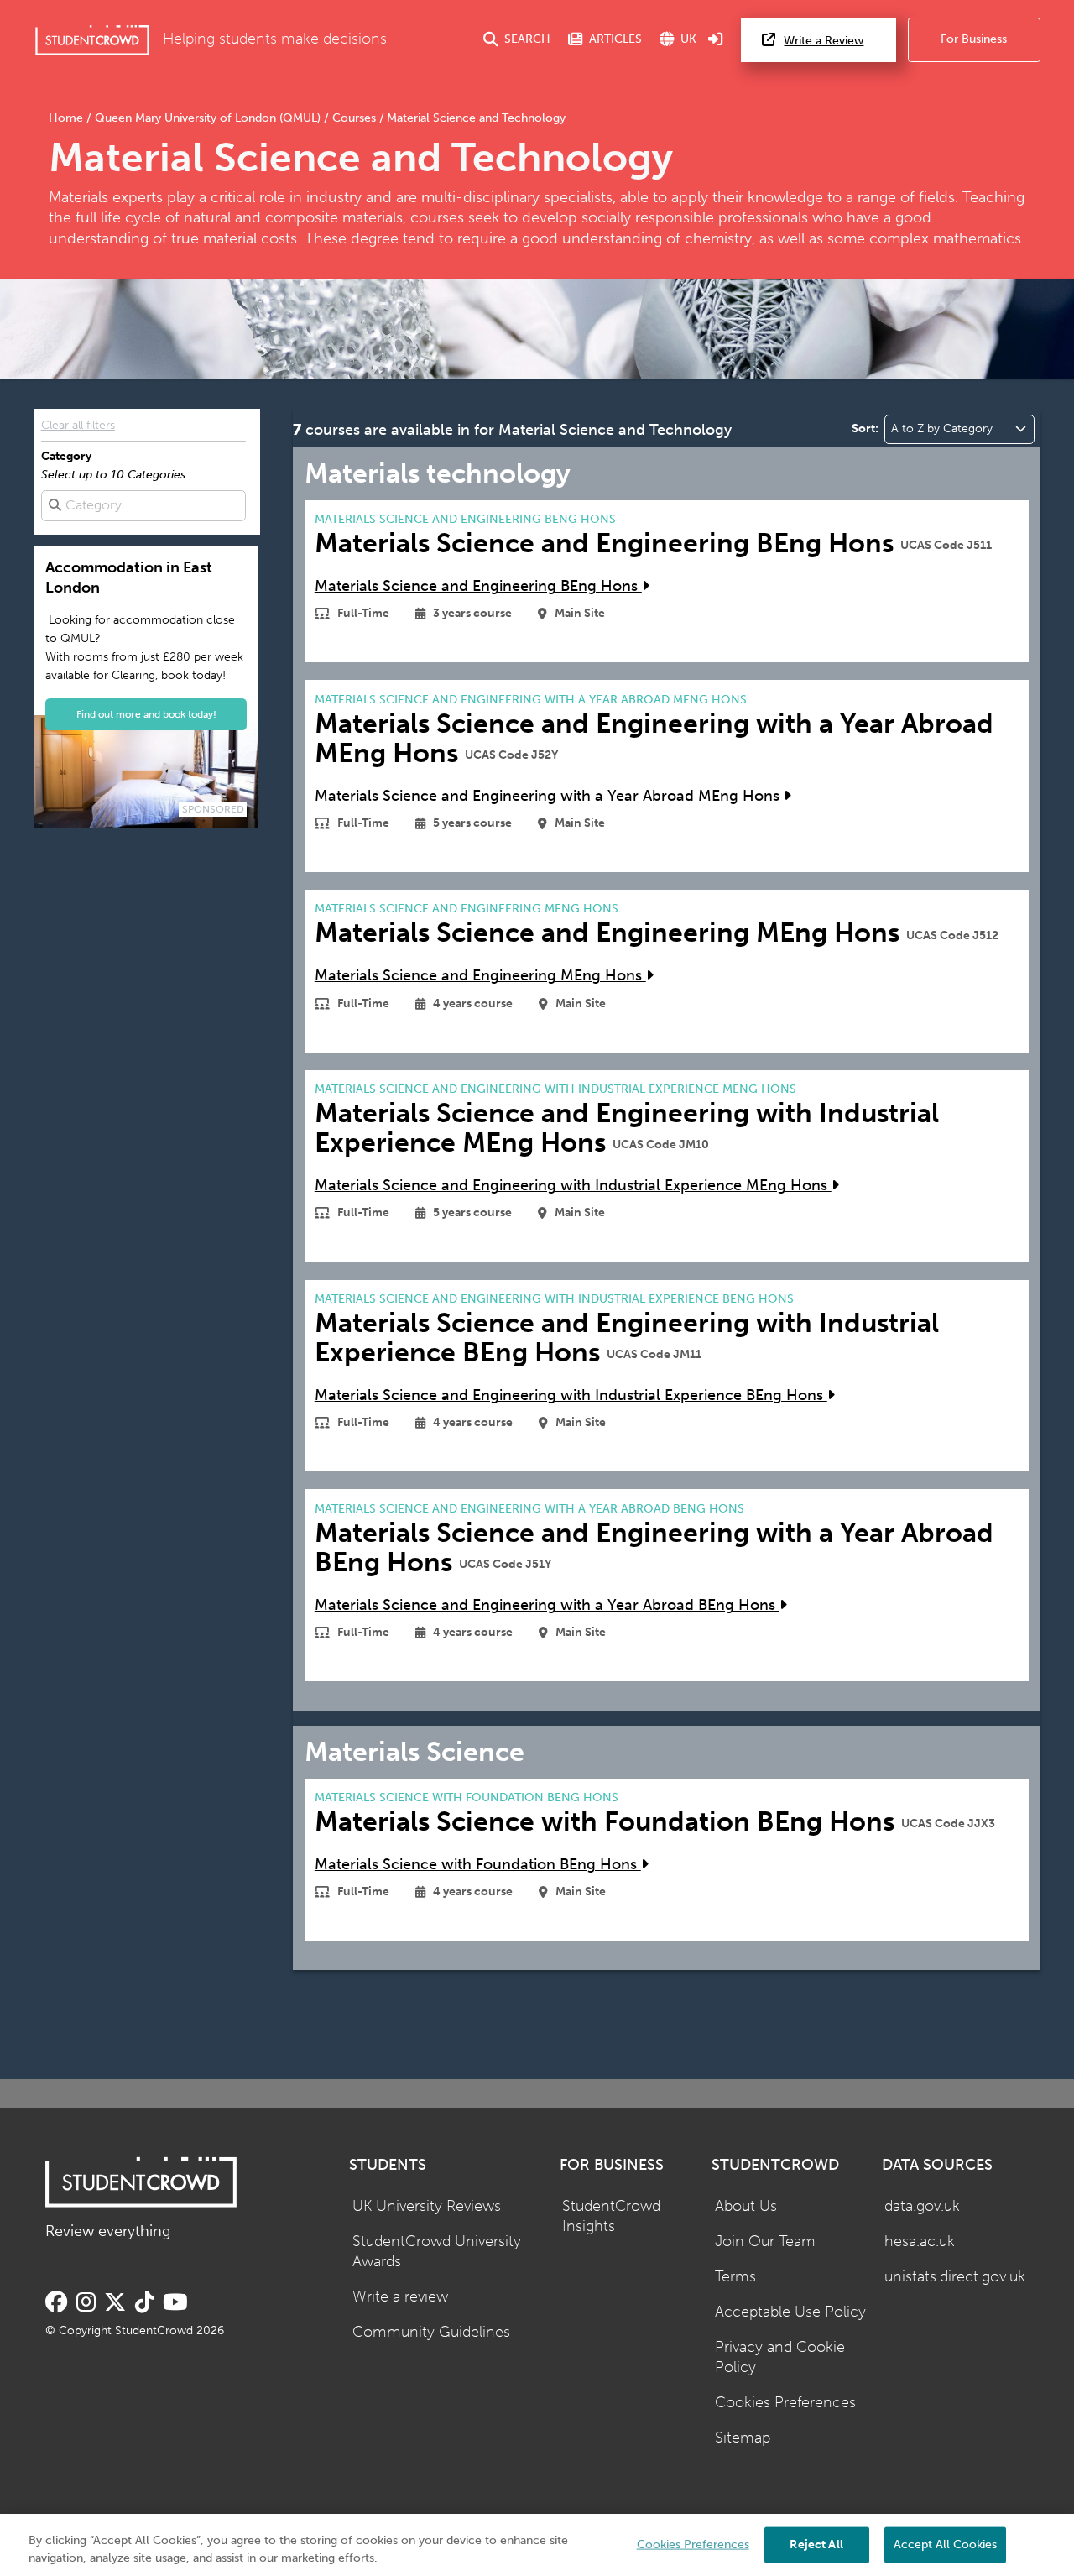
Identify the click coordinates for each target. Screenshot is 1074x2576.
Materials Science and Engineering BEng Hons (478, 586)
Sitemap (743, 2438)
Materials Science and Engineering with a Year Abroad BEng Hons (547, 1605)
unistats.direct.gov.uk (955, 2277)
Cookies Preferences (785, 2403)
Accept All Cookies (945, 2544)
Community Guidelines (431, 2332)
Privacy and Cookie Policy (780, 2358)
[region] (537, 2545)
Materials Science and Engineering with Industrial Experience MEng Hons (573, 1186)
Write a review (400, 2297)
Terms (735, 2277)
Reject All (816, 2544)
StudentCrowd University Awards (437, 2252)
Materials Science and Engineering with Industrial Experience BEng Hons (571, 1395)
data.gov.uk (922, 2206)
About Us (746, 2206)
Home (68, 118)
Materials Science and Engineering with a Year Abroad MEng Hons (549, 796)
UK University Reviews (427, 2206)
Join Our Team (765, 2242)
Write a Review (824, 41)
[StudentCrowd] (92, 40)
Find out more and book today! (146, 714)
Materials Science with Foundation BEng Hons (478, 1865)
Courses (354, 118)
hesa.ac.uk (920, 2242)
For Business (974, 39)
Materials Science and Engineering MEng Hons (480, 976)
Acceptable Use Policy (790, 2312)
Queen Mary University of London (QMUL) (208, 118)
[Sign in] (716, 40)
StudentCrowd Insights (611, 2217)
